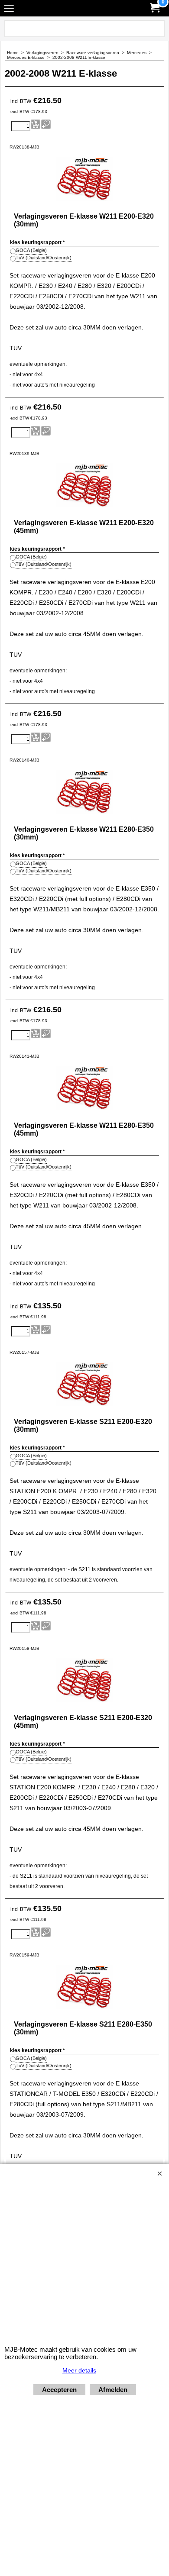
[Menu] (9, 9)
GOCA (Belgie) (31, 250)
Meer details (79, 2370)
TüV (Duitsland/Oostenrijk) (44, 258)
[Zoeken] (156, 29)
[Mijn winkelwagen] (154, 8)
